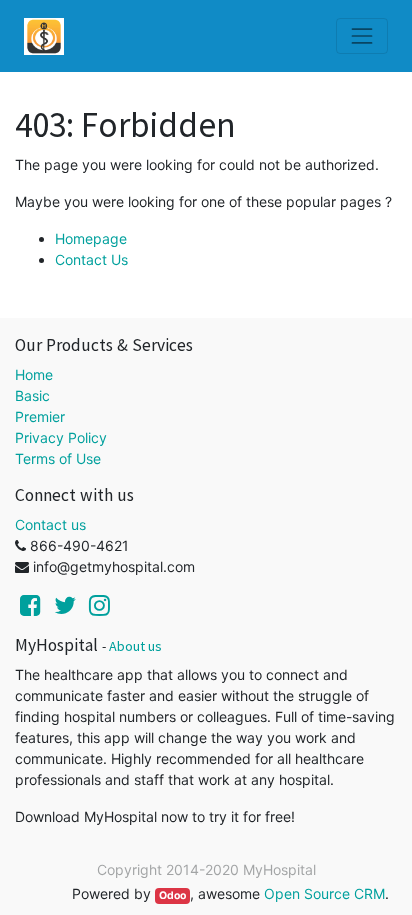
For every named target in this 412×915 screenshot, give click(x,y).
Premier (40, 416)
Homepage (91, 238)
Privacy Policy (61, 437)
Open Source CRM (324, 893)
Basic (32, 395)
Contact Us (91, 259)
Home (34, 374)
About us (135, 646)
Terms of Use (58, 458)
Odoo (172, 895)
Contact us (50, 524)
